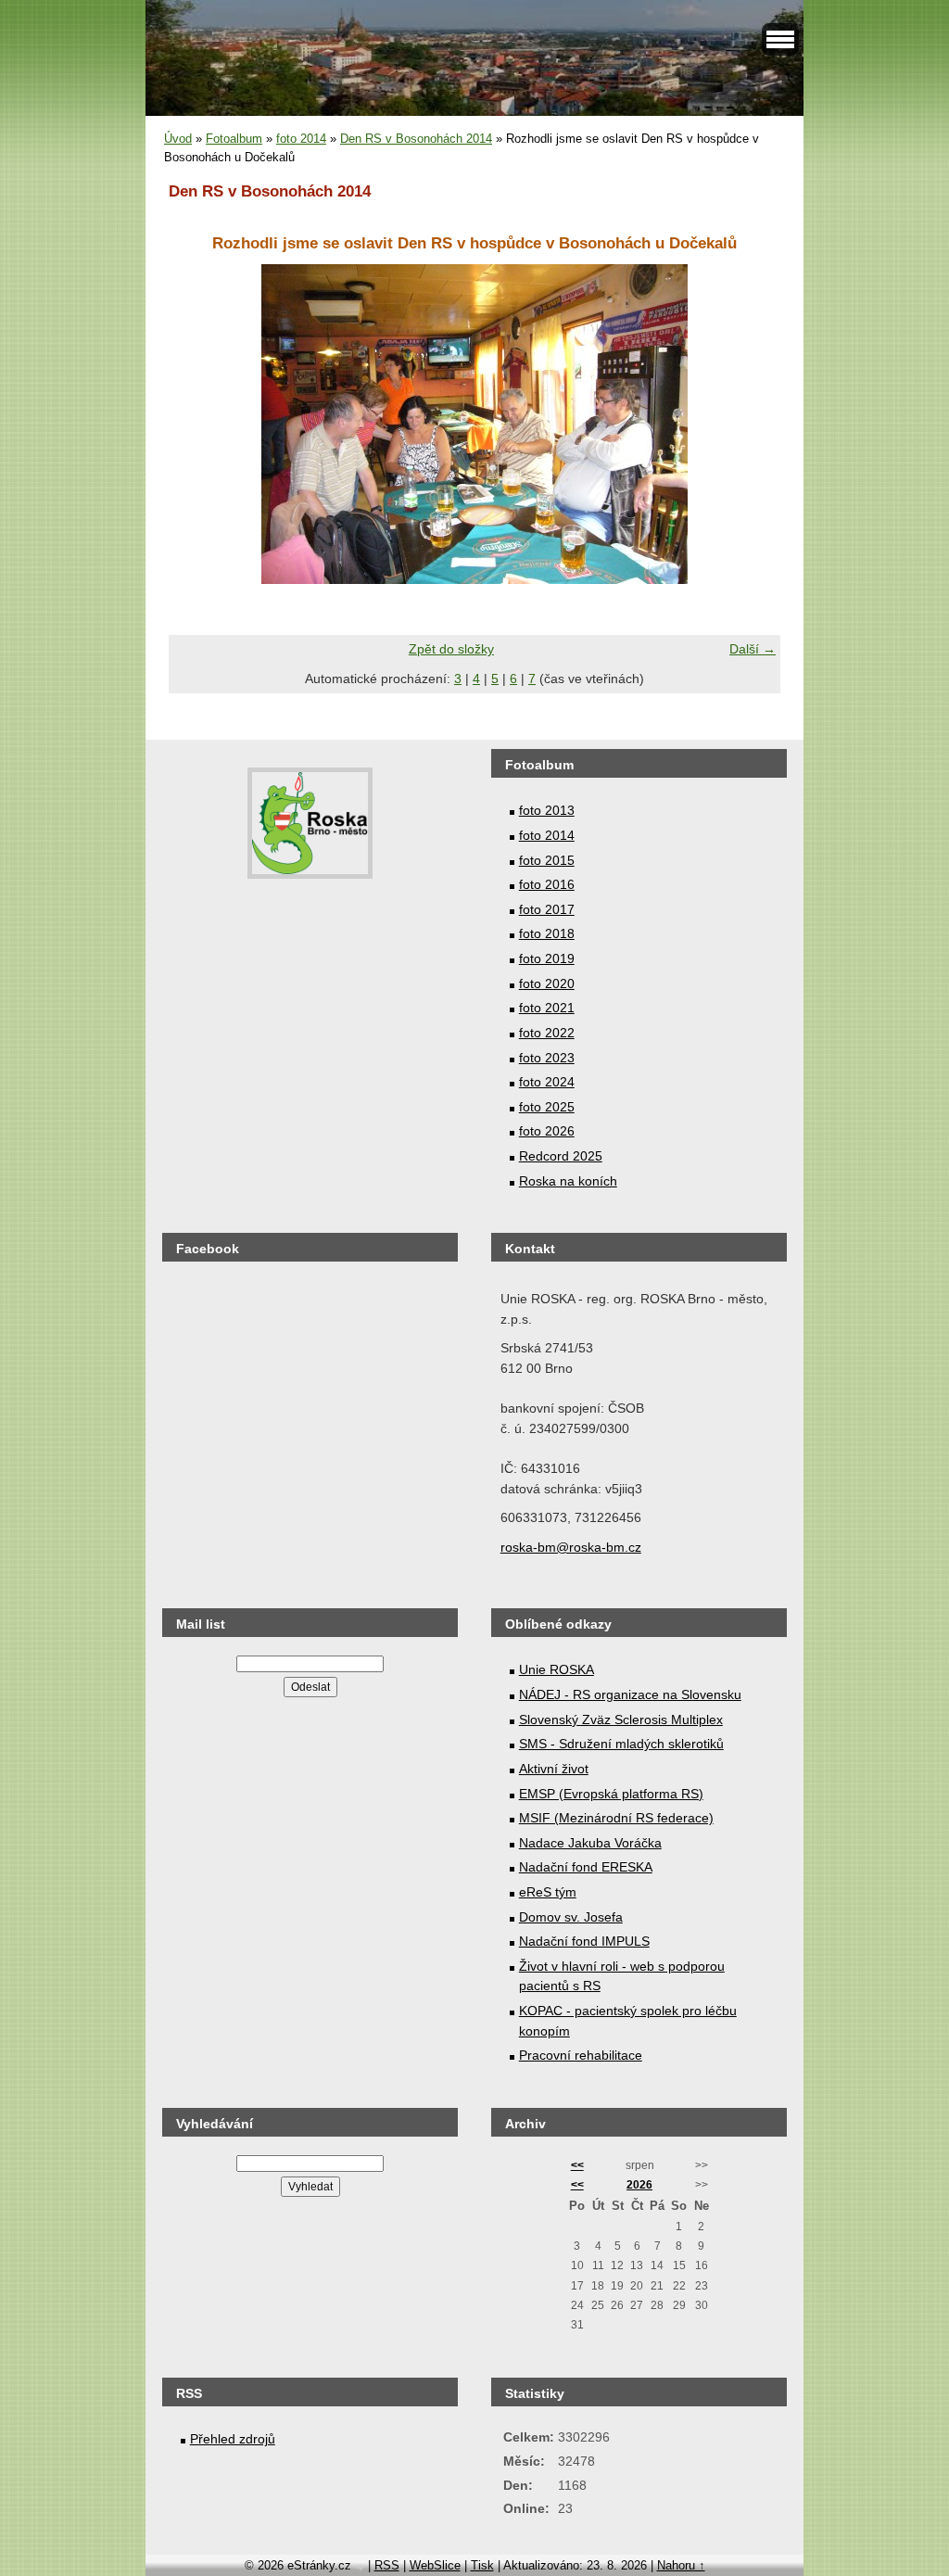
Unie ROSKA (557, 1669)
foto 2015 (547, 860)
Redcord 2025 (561, 1156)
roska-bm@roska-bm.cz (571, 1547)
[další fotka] (750, 424)
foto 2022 (547, 1033)
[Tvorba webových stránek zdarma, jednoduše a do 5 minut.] (361, 2567)
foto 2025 (547, 1107)
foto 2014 (301, 139)
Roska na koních (568, 1181)
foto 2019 (547, 958)
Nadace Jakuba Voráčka (590, 1843)
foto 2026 (547, 1131)
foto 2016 (547, 884)
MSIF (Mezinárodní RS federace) (616, 1818)
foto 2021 (547, 1008)
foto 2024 (547, 1082)
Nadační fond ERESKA (586, 1867)
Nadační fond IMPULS (584, 1941)
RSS (387, 2565)
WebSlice (435, 2565)
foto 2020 (547, 983)
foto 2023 (547, 1058)
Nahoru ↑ (681, 2565)
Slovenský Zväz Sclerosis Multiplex (621, 1719)
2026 (639, 2185)
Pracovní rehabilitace (581, 2055)
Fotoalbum (234, 139)
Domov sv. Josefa (571, 1917)
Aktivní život (554, 1769)
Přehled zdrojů (233, 2439)
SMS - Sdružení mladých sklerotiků (621, 1744)
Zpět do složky (451, 649)
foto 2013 (547, 810)
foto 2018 (547, 933)
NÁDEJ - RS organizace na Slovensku (630, 1694)
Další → (753, 649)
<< (577, 2165)
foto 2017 (547, 909)
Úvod (178, 139)
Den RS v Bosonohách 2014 (416, 139)
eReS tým (548, 1892)
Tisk (482, 2565)
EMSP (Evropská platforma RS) (611, 1794)
